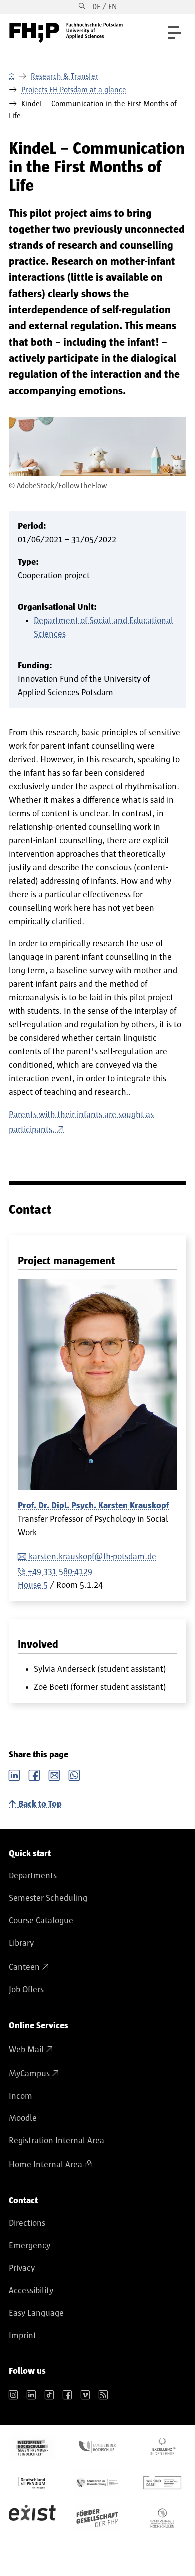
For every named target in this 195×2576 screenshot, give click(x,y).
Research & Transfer (65, 76)
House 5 (33, 1585)
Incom (21, 2096)
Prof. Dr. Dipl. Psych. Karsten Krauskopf (94, 1506)
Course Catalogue (41, 1921)
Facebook (34, 1774)
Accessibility (31, 2291)
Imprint (23, 2336)
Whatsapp (74, 1774)
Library (21, 1943)
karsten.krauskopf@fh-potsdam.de (93, 1557)
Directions (27, 2223)
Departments (33, 1876)
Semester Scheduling (48, 1898)
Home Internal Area (46, 2165)
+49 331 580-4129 (60, 1572)
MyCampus (29, 2074)
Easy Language (36, 2313)
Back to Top (40, 1804)
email (54, 1774)
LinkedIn (14, 1774)
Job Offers (26, 1990)
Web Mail (26, 2050)
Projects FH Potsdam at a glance (74, 90)
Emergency (30, 2246)
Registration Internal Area (57, 2141)
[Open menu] (175, 33)
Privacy (22, 2268)
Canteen (24, 1967)
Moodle (23, 2118)
